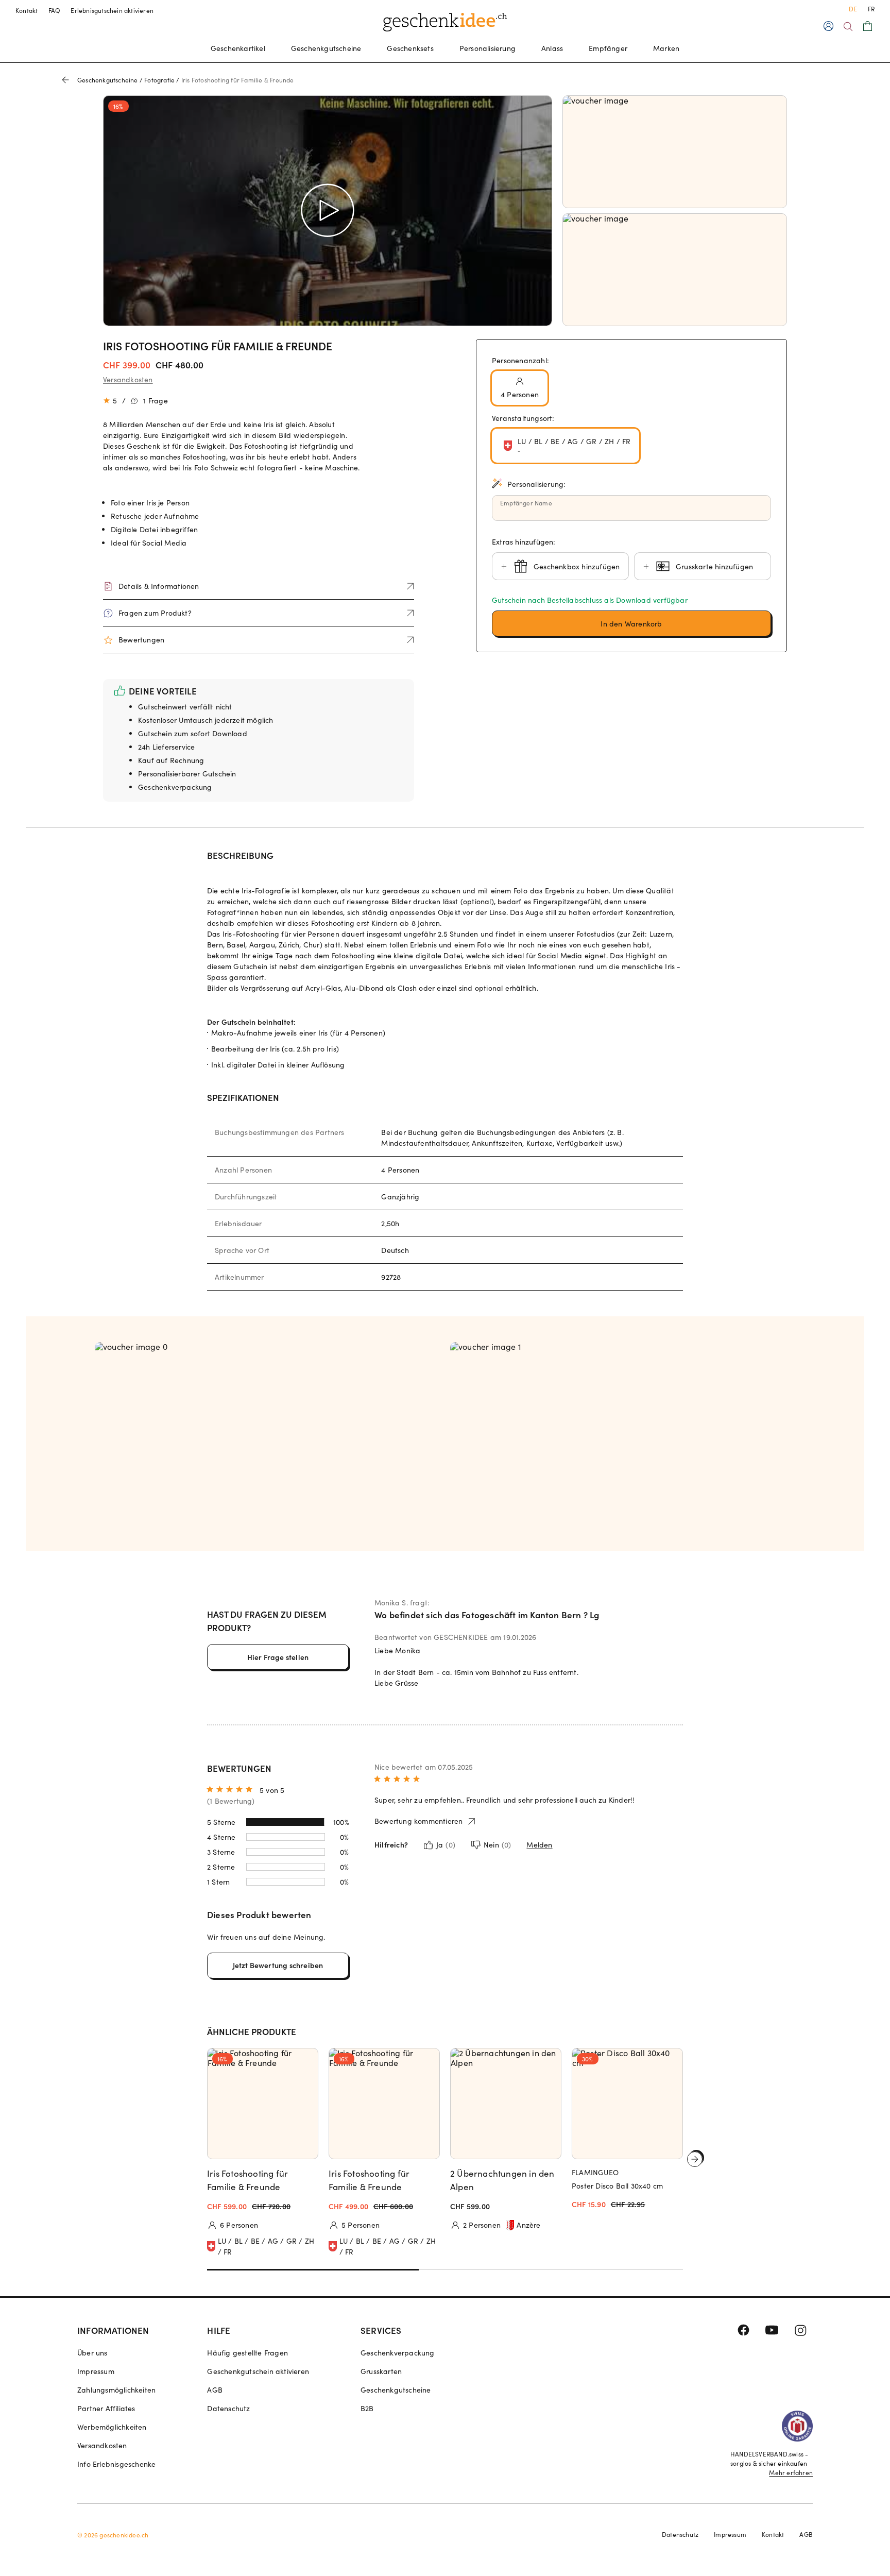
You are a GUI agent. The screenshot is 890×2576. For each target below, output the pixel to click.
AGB (215, 2390)
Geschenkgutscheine (326, 48)
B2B (367, 2408)
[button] (631, 623)
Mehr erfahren (791, 2472)
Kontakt (27, 10)
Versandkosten (128, 379)
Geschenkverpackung (398, 2353)
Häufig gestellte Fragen (247, 2353)
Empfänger (608, 48)
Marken (666, 48)
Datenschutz (228, 2408)
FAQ (55, 10)
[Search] (848, 27)
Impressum (96, 2371)
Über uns (92, 2353)
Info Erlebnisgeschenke (116, 2464)
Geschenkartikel (238, 48)
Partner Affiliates (106, 2408)
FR (871, 9)
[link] (267, 1428)
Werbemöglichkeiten (112, 2427)
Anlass (552, 48)
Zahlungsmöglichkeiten (116, 2390)
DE (853, 9)
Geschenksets (410, 48)
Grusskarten (381, 2371)
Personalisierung (487, 48)
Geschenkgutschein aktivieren (258, 2371)
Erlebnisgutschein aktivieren (112, 10)
